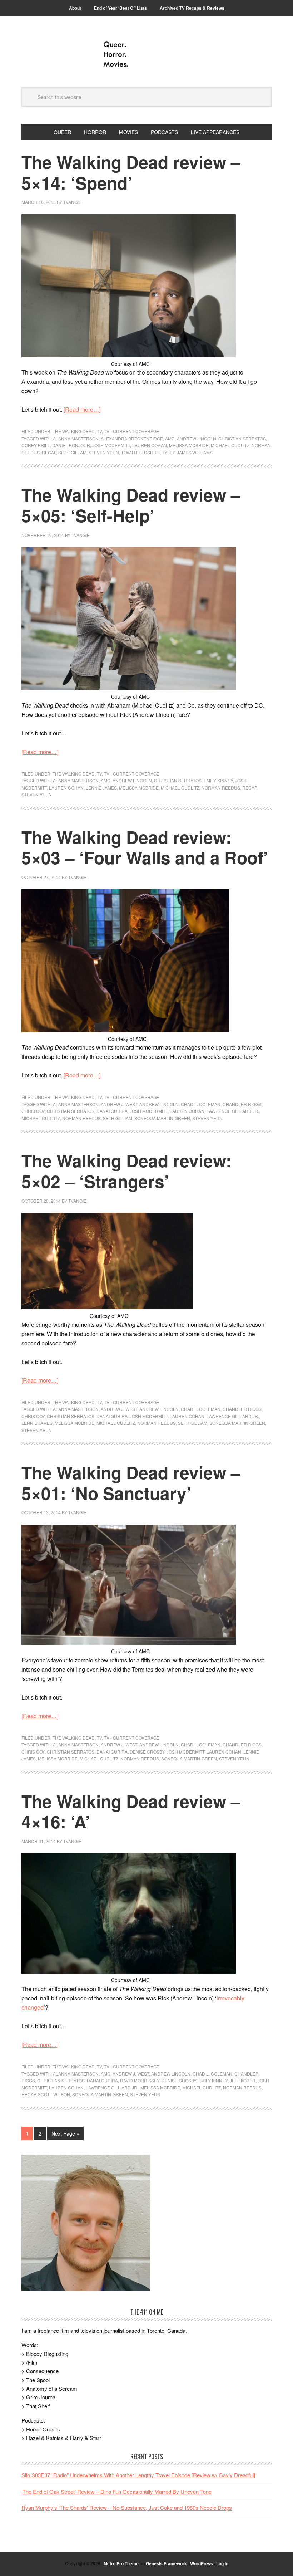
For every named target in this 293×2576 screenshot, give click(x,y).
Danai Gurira (112, 1111)
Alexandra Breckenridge (132, 438)
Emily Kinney (218, 780)
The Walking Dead (74, 431)
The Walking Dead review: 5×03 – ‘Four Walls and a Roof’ (145, 847)
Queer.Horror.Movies (146, 54)
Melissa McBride (189, 445)
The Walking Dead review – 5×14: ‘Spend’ (131, 172)
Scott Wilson (54, 2094)
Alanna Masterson (76, 438)
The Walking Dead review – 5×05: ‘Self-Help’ (131, 505)
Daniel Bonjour (71, 445)
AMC (170, 438)
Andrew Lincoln (197, 438)
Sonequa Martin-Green (162, 1118)
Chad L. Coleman (201, 1104)
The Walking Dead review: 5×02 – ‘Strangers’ (126, 1171)
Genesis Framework (166, 2563)
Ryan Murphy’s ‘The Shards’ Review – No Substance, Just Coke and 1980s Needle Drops (127, 2507)
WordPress (202, 2563)
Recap (49, 452)
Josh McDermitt (111, 445)
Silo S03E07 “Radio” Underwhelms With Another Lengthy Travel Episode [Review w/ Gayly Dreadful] (138, 2475)
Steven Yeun (104, 452)
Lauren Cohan (150, 445)
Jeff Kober (243, 2080)
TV (99, 431)
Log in (222, 2563)
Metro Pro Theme (121, 2563)
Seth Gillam (72, 452)
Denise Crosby (147, 1752)
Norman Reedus (221, 788)
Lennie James (101, 788)
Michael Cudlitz (230, 445)
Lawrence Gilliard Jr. (233, 1111)
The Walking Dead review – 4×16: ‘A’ (131, 1811)
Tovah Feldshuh (140, 452)
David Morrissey (140, 2080)
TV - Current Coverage (132, 431)
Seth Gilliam (118, 1118)
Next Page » (65, 2133)
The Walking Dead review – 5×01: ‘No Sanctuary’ (131, 1483)
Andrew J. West (119, 1104)
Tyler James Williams (187, 452)
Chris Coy (33, 1111)
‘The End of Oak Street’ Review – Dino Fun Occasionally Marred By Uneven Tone (116, 2491)
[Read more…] (82, 409)
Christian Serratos (242, 438)
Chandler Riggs (242, 1104)
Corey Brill (36, 445)
